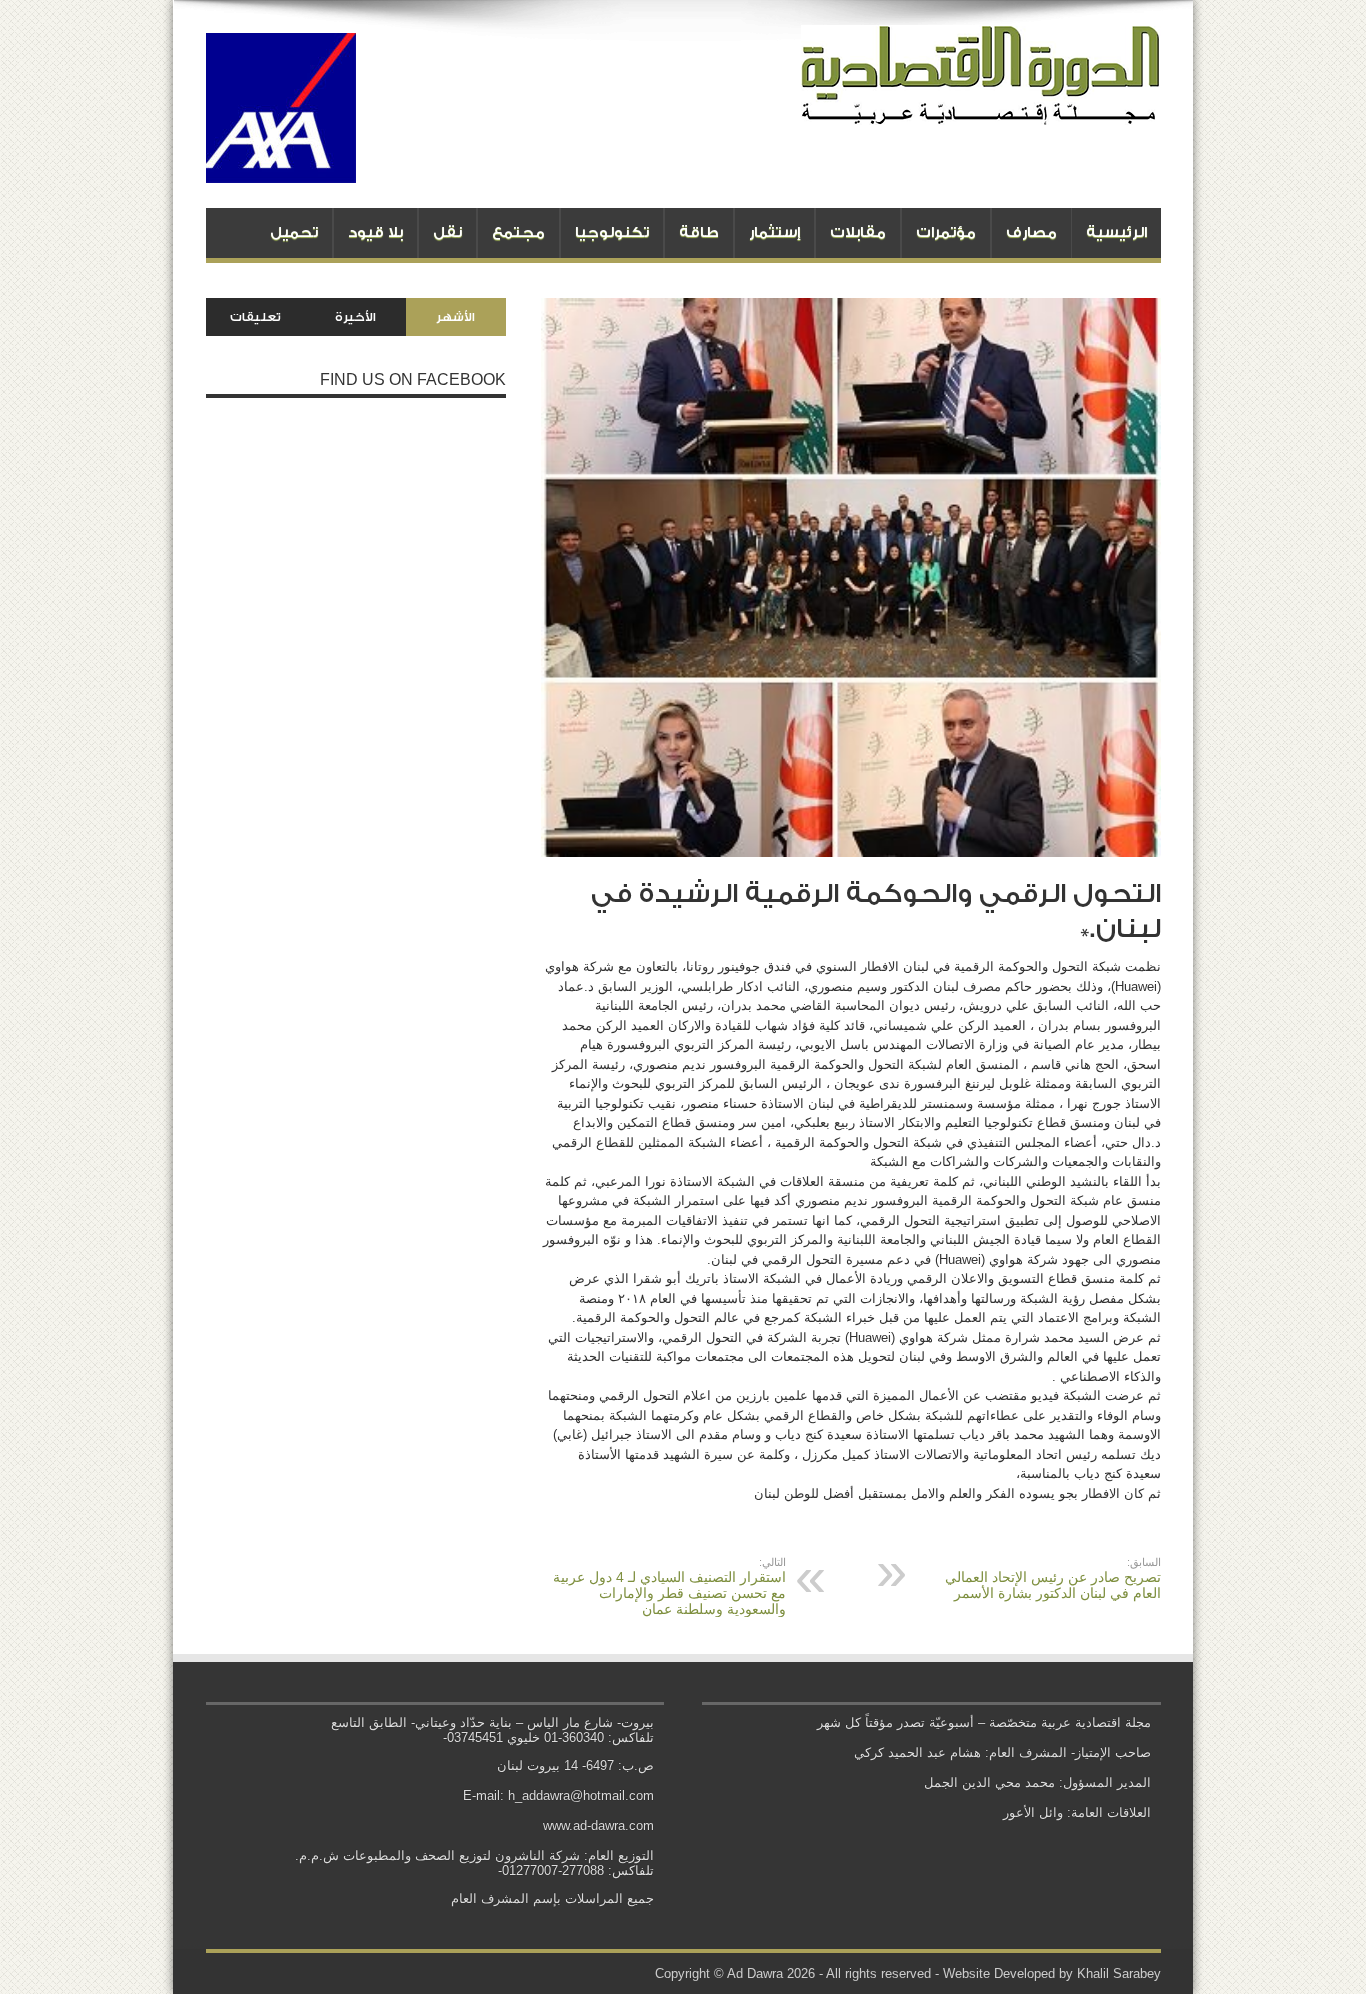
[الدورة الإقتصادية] (981, 110)
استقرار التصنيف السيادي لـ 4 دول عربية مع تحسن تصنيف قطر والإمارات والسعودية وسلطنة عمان (669, 1586)
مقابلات (858, 232)
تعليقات (255, 317)
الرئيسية (1116, 232)
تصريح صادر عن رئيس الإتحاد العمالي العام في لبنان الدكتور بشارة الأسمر (1053, 1578)
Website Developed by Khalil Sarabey (1052, 1973)
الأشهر (455, 317)
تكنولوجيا (612, 232)
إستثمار (774, 232)
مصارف (1031, 232)
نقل (447, 232)
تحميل (294, 232)
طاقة (699, 232)
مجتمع (518, 232)
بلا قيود (375, 232)
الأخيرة (355, 317)
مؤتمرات (946, 232)
